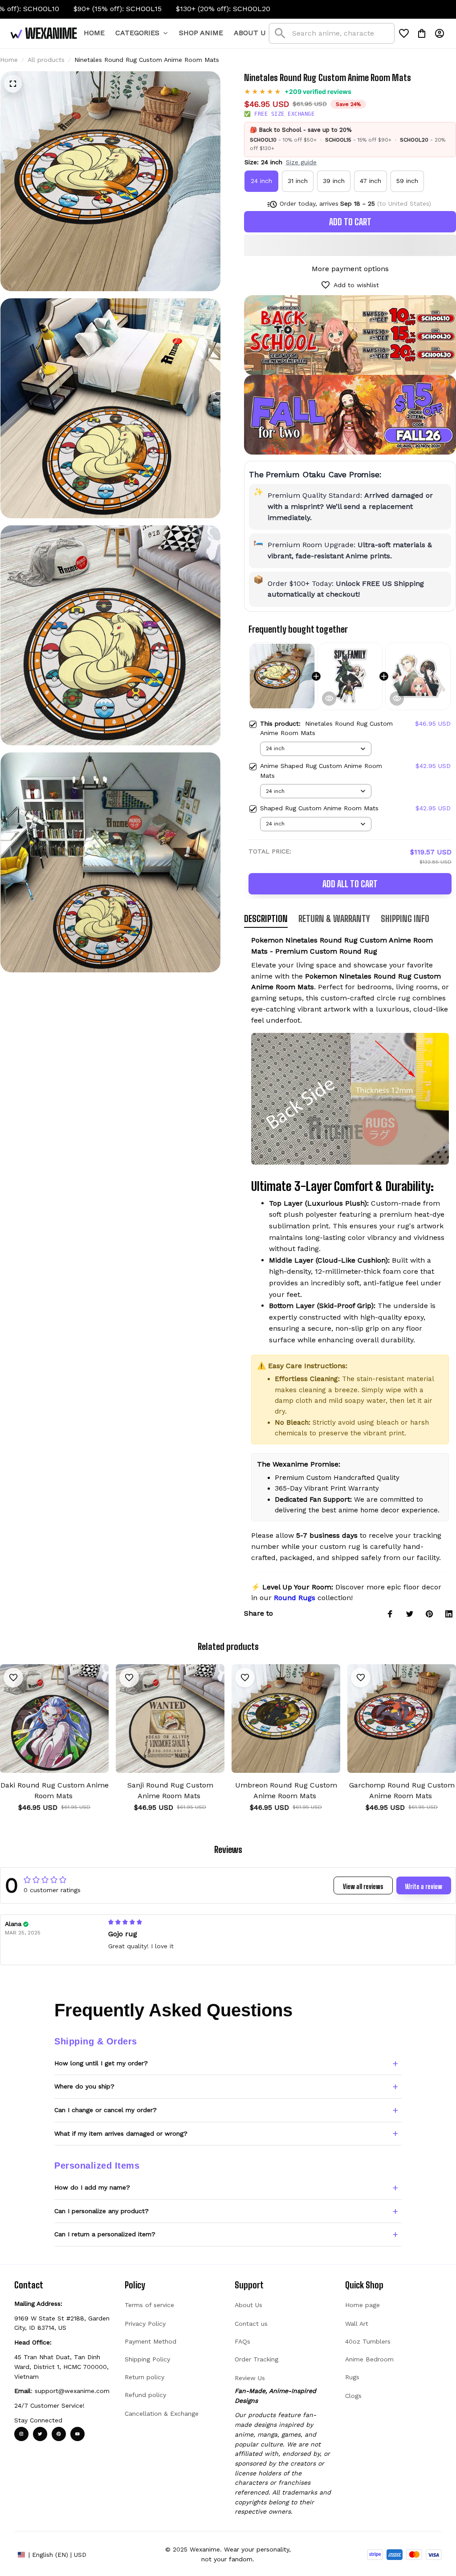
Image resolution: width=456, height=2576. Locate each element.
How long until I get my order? (101, 2063)
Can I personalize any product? (102, 2211)
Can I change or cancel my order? (106, 2110)
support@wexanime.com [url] (72, 2391)
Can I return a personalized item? (105, 2234)
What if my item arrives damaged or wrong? (121, 2133)
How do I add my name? (92, 2187)
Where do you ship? (84, 2086)
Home (9, 60)
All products (46, 60)
